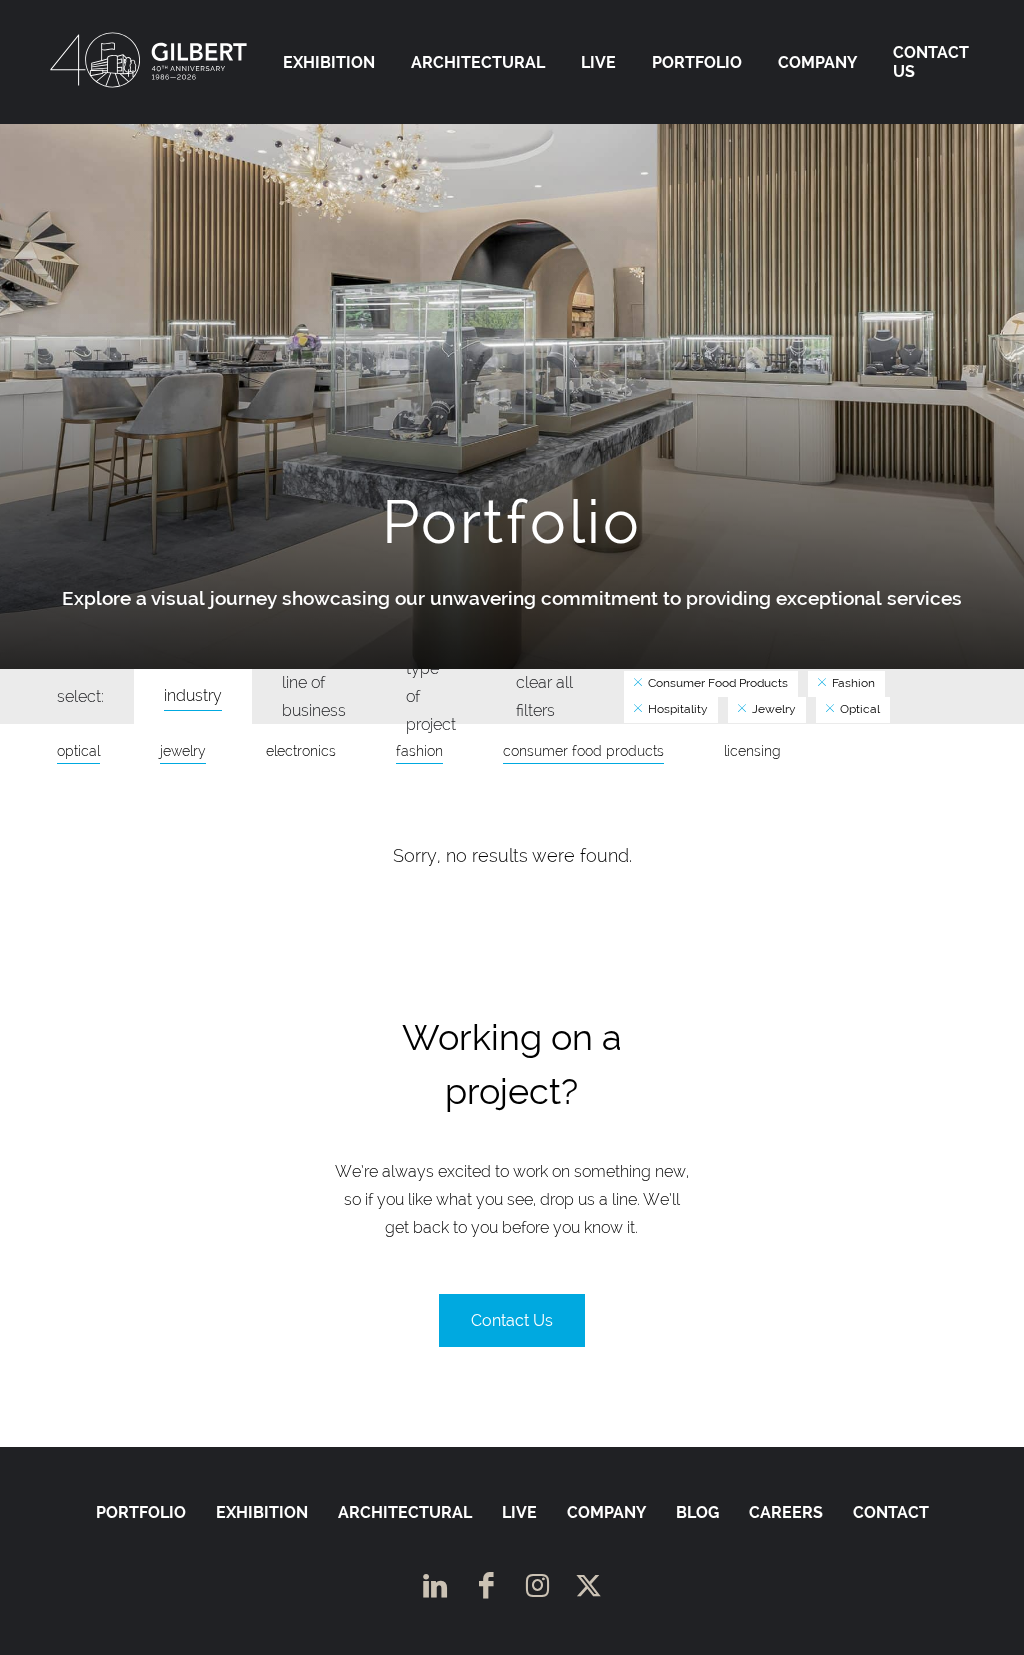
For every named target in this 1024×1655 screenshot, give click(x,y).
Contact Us (931, 62)
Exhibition (329, 62)
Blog (697, 1512)
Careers (786, 1512)
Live (598, 62)
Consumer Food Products (716, 683)
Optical (858, 709)
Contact (891, 1512)
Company (817, 62)
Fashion (852, 683)
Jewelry (772, 709)
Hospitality (676, 709)
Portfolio (697, 62)
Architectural (478, 62)
